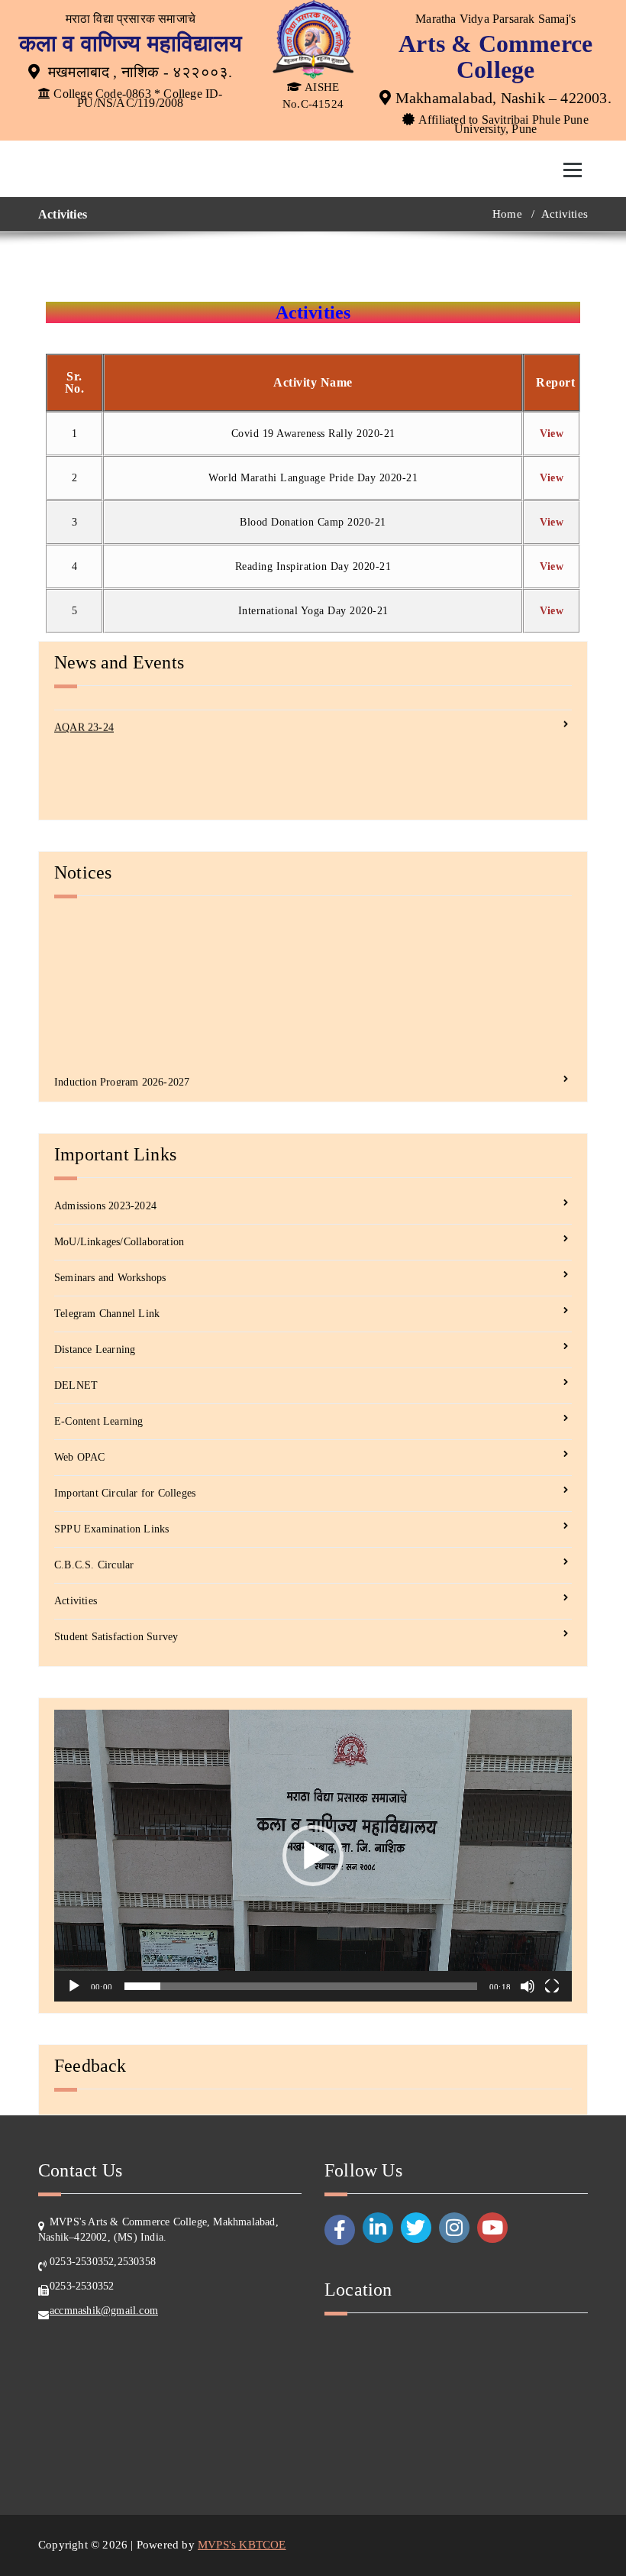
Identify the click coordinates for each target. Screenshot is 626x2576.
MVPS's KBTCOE (242, 2545)
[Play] (74, 1986)
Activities (76, 1601)
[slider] (301, 1986)
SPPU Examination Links (111, 1529)
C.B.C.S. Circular (94, 1565)
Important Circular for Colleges (125, 1493)
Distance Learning (95, 1349)
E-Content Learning (99, 1421)
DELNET (76, 1385)
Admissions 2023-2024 (105, 1206)
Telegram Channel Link (107, 1314)
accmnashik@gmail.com (104, 2311)
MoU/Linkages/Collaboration (119, 1242)
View (552, 434)
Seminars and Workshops (110, 1278)
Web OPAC (80, 1457)
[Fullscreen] (552, 1986)
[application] (313, 1855)
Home (507, 214)
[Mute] (528, 1986)
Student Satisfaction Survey (116, 1637)
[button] (313, 1856)
